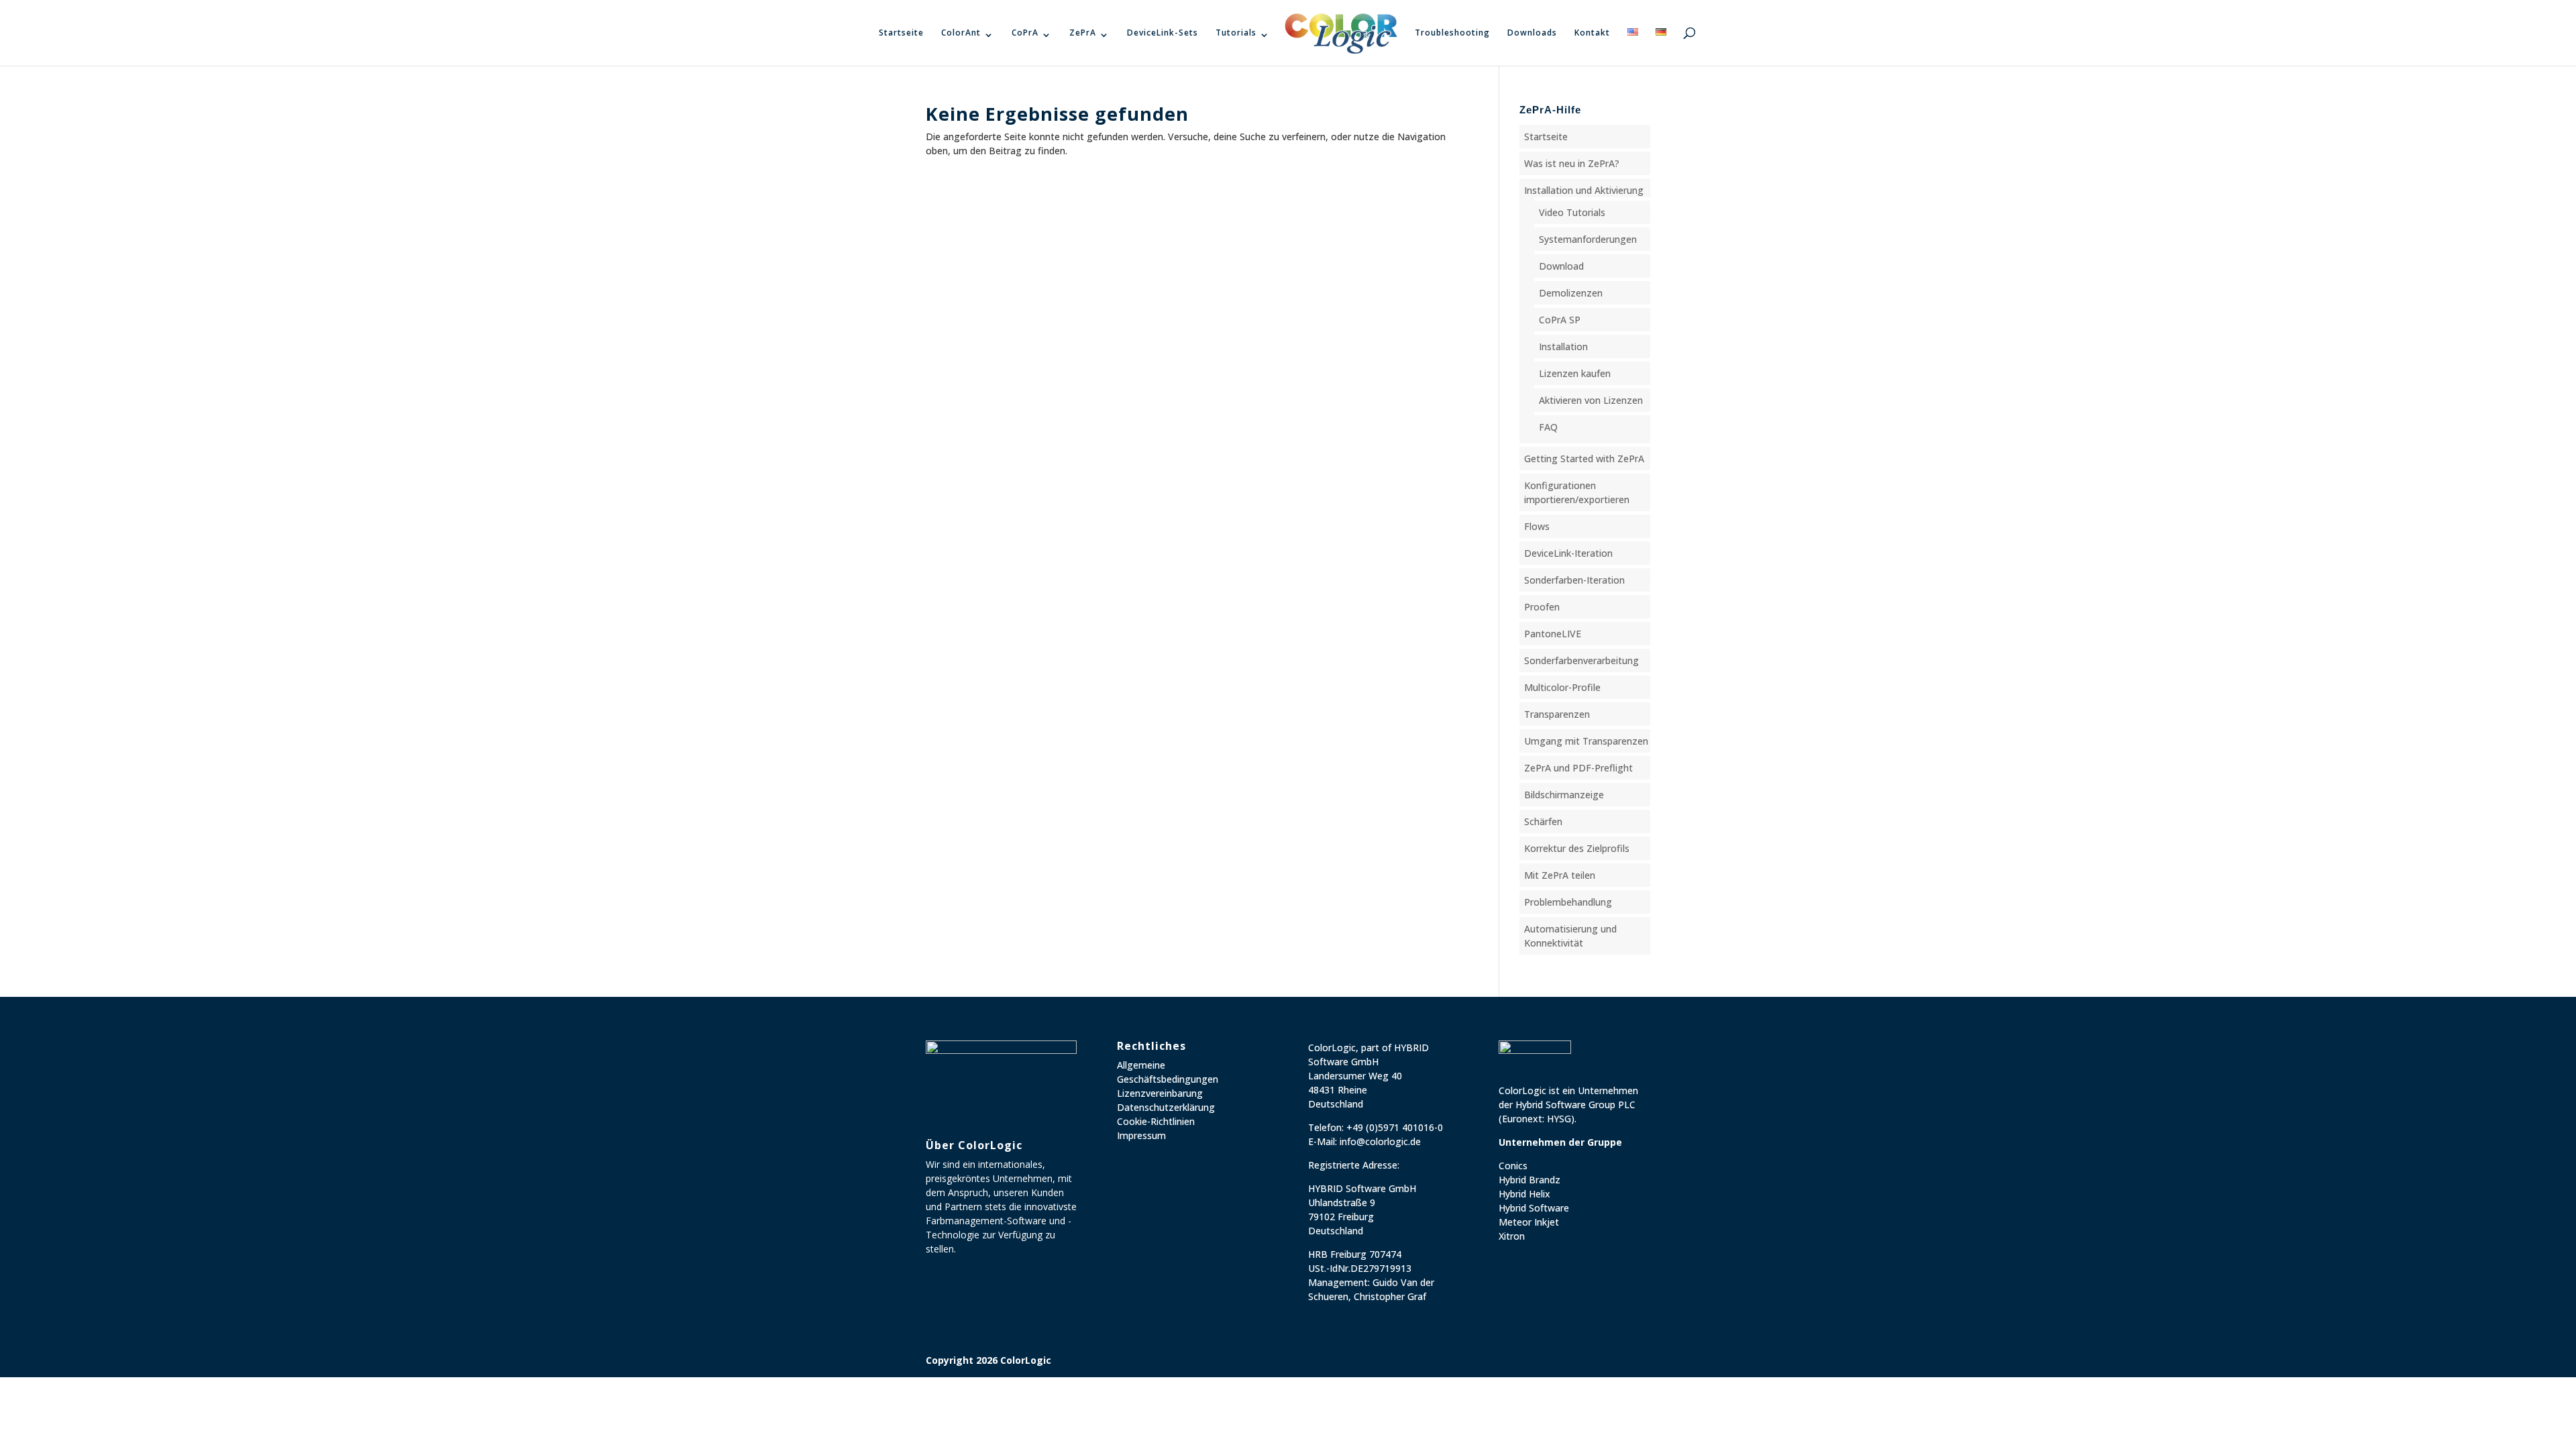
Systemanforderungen (1588, 239)
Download (1561, 266)
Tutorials (1236, 33)
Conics (1513, 1166)
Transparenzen (1557, 714)
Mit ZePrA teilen (1560, 875)
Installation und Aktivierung (1584, 190)
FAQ (1548, 427)
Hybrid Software (1534, 1208)
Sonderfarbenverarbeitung (1581, 660)
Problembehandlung (1568, 902)
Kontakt (1592, 33)
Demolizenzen (1571, 293)
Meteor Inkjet (1529, 1222)
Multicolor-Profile (1562, 687)
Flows (1537, 526)
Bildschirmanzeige (1564, 795)
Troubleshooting (1452, 33)
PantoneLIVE (1553, 634)
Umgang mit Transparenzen (1586, 741)
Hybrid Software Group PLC (1575, 1105)
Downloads (1532, 33)
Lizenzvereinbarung (1160, 1093)
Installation (1563, 346)
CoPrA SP (1560, 320)
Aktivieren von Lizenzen (1591, 400)
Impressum (1141, 1135)
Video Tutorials (1572, 212)
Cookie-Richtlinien (1156, 1121)
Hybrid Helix (1524, 1194)
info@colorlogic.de (1380, 1141)
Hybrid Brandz (1529, 1180)
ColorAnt (961, 33)
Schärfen (1543, 821)
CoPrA (1025, 33)
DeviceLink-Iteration (1568, 553)
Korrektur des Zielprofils (1577, 848)
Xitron (1512, 1236)
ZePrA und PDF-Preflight (1578, 768)
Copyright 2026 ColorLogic (988, 1360)
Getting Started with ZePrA (1584, 459)
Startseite (901, 33)
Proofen (1542, 607)
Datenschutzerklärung (1166, 1107)
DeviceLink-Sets (1163, 33)
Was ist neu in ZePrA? (1572, 163)
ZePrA (1083, 33)
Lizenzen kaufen (1575, 373)
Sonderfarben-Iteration (1574, 580)
